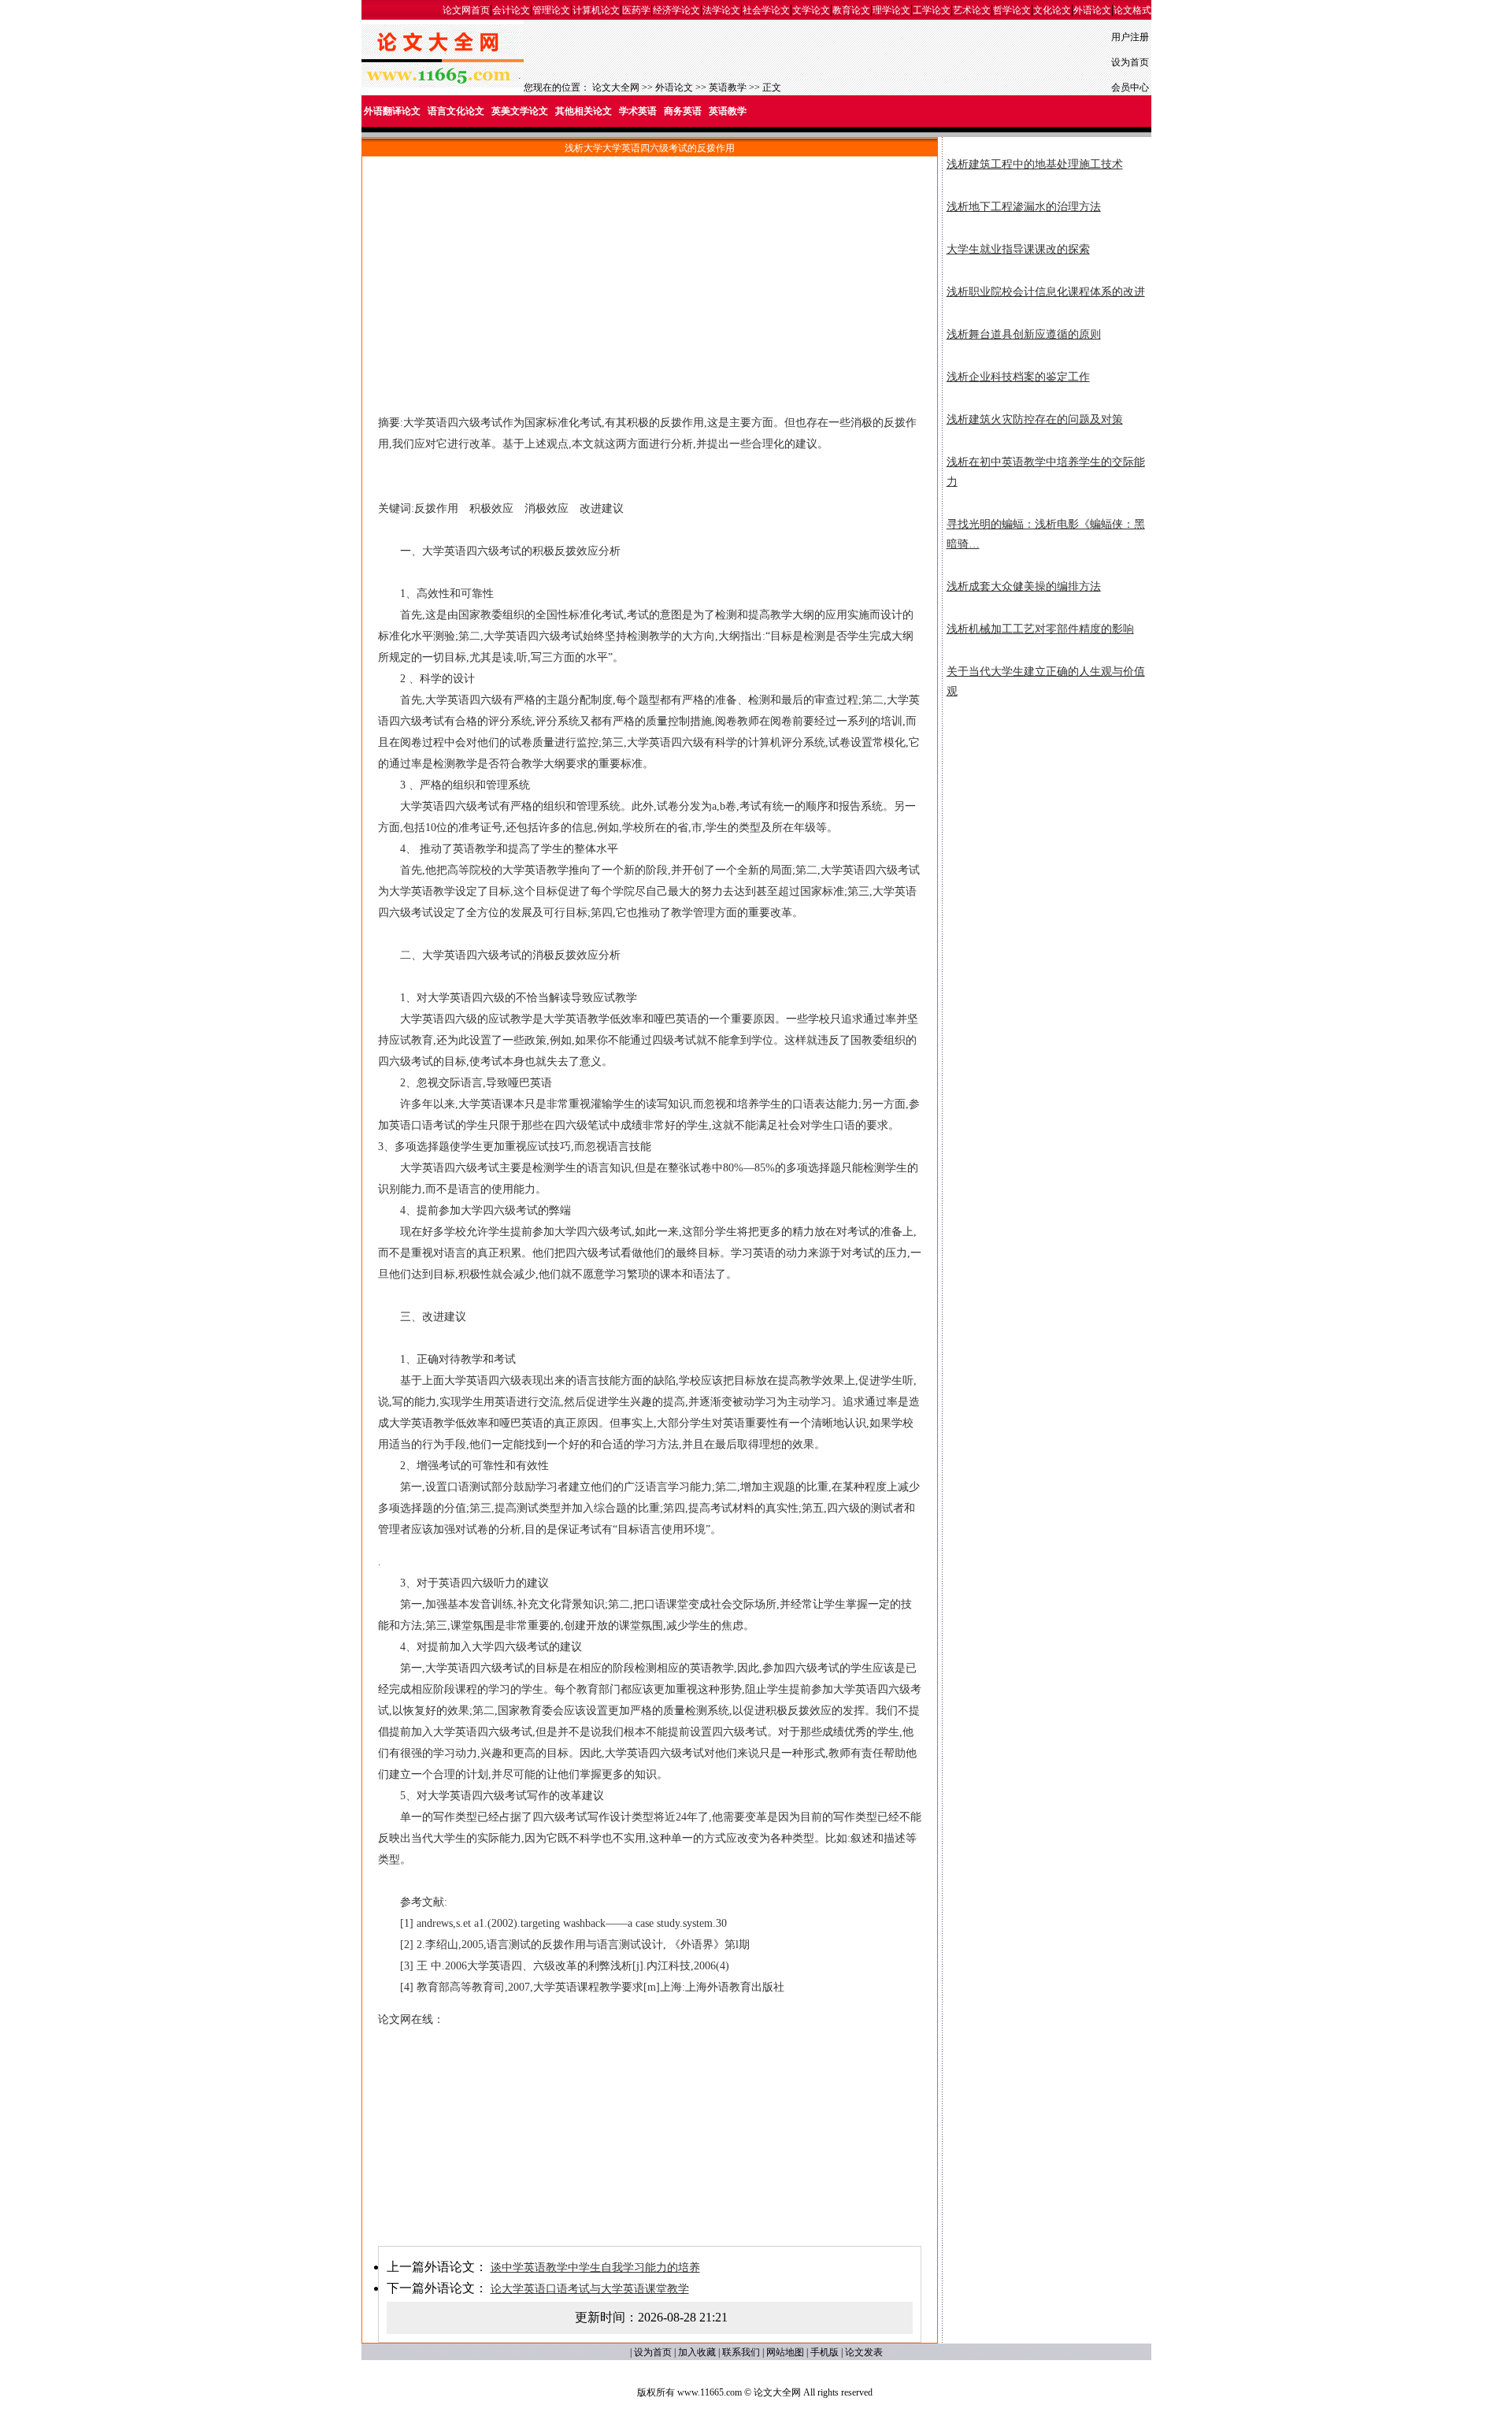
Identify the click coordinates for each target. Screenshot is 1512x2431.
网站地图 (785, 2352)
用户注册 (1130, 37)
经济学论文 (676, 10)
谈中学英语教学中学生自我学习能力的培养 (595, 2268)
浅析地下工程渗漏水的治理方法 (1024, 207)
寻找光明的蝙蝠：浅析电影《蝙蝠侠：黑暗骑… (1046, 534)
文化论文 (1052, 10)
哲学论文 (1012, 10)
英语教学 (728, 87)
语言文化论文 (456, 111)
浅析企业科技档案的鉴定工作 (1018, 377)
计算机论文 (596, 10)
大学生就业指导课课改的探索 (1018, 249)
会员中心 (1130, 87)
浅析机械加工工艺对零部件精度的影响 (1040, 629)
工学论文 (932, 10)
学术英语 (638, 111)
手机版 (825, 2352)
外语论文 (1092, 10)
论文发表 (864, 2352)
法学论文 (721, 10)
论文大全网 (616, 87)
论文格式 (1132, 10)
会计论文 (511, 10)
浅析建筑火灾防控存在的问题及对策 (1035, 419)
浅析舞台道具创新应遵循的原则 (1024, 334)
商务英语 (683, 111)
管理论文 (551, 10)
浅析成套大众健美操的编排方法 (1024, 586)
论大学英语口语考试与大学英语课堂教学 (590, 2289)
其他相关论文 (584, 111)
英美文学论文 (520, 111)
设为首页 (1130, 62)
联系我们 (741, 2352)
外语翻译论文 (392, 111)
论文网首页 (466, 10)
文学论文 (811, 10)
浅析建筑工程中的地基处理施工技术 (1035, 164)
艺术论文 (972, 10)
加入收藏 (697, 2352)
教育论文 (851, 10)
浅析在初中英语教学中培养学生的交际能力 (1046, 472)
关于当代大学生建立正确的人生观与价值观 (1046, 681)
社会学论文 (766, 10)
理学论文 (891, 10)
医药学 (636, 10)
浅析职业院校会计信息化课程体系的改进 (1046, 292)
